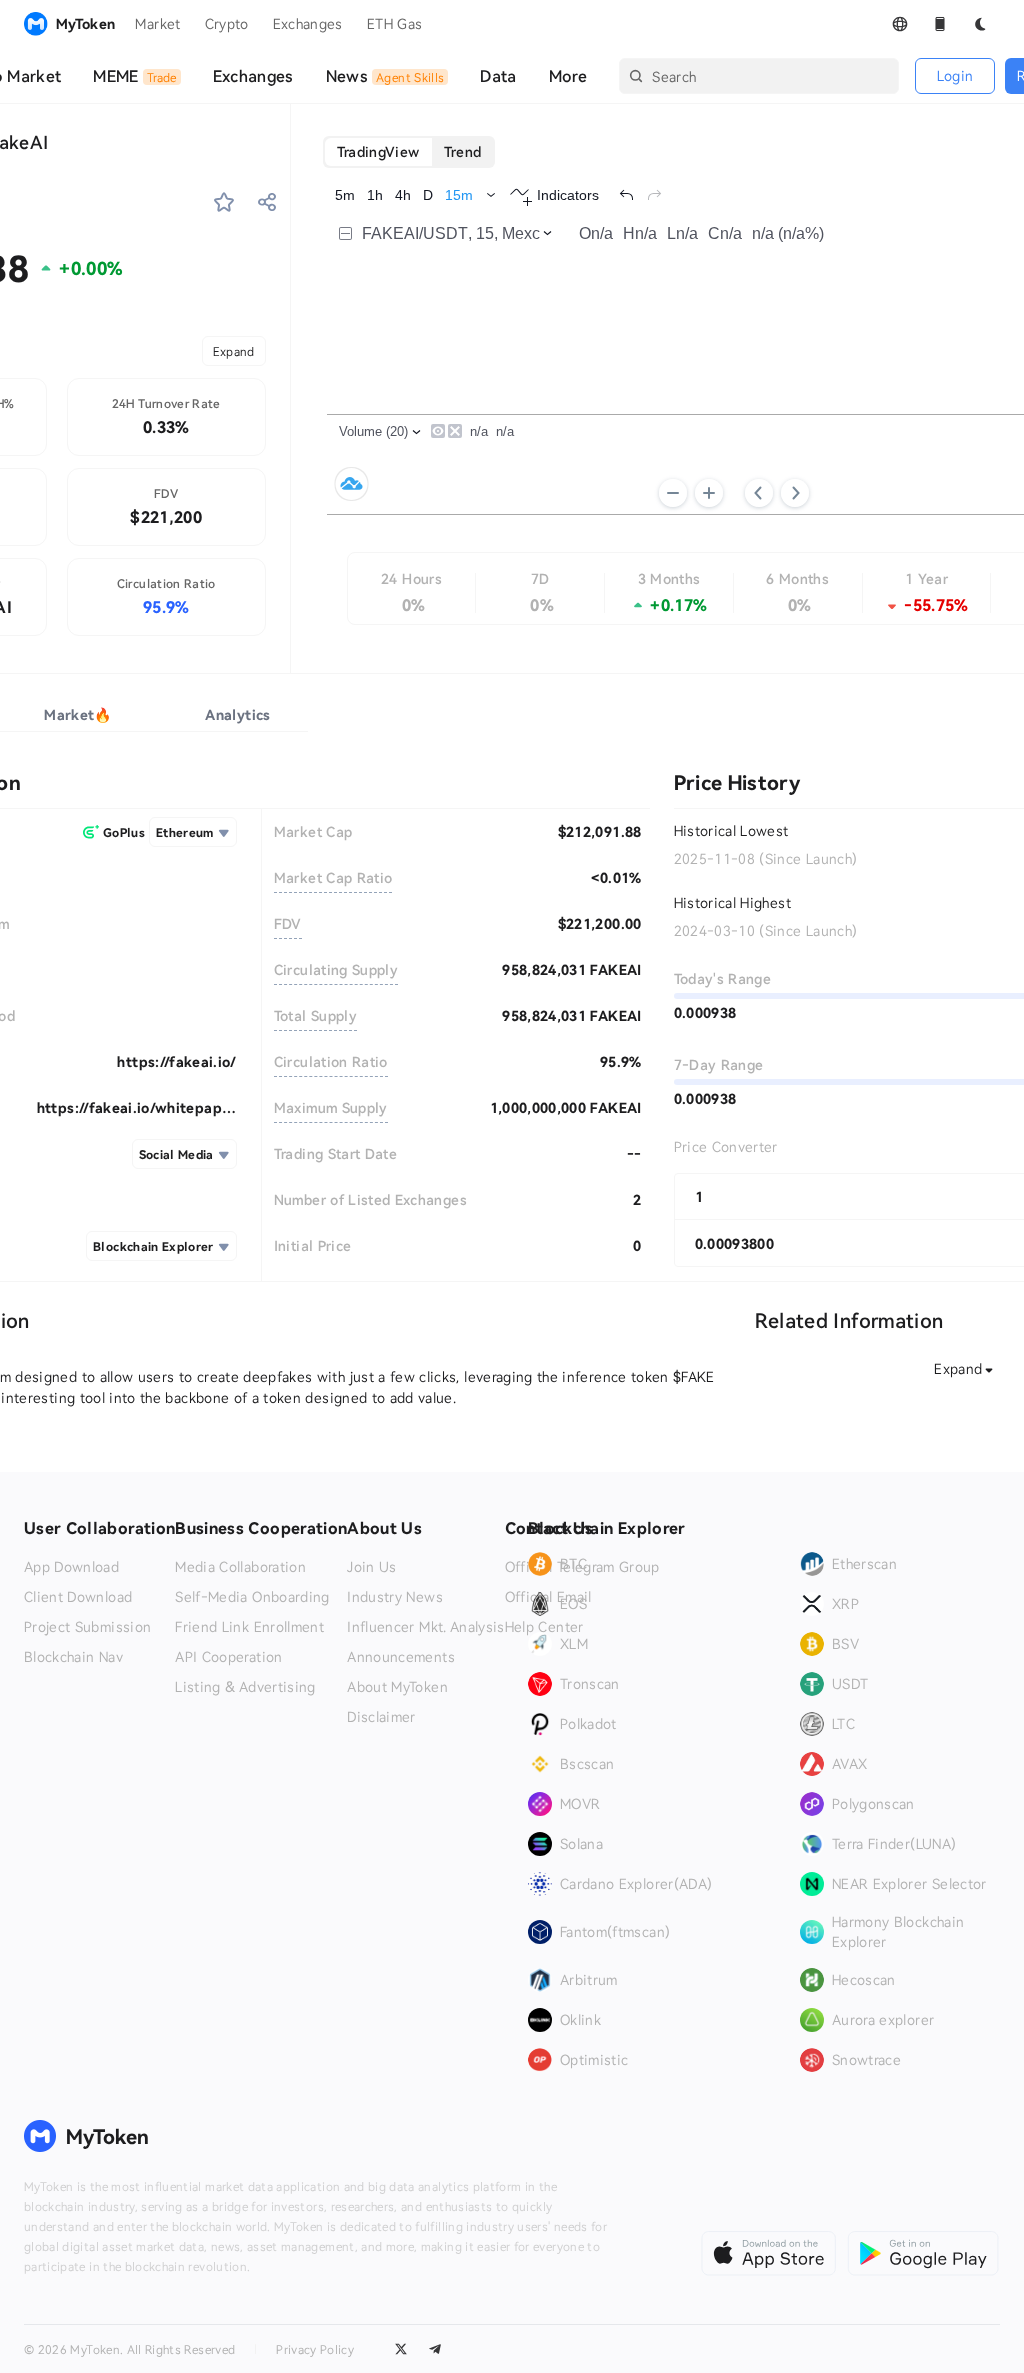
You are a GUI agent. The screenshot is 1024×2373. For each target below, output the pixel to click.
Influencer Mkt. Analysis (425, 1627)
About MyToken (397, 1687)
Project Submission (87, 1627)
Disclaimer (381, 1717)
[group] (409, 152)
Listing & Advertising (245, 1687)
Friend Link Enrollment (249, 1627)
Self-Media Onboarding (252, 1597)
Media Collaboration (240, 1567)
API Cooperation (228, 1657)
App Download (71, 1567)
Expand (234, 351)
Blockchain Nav (73, 1657)
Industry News (395, 1597)
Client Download (78, 1597)
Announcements (401, 1657)
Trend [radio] (463, 151)
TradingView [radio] (378, 151)
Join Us (371, 1567)
